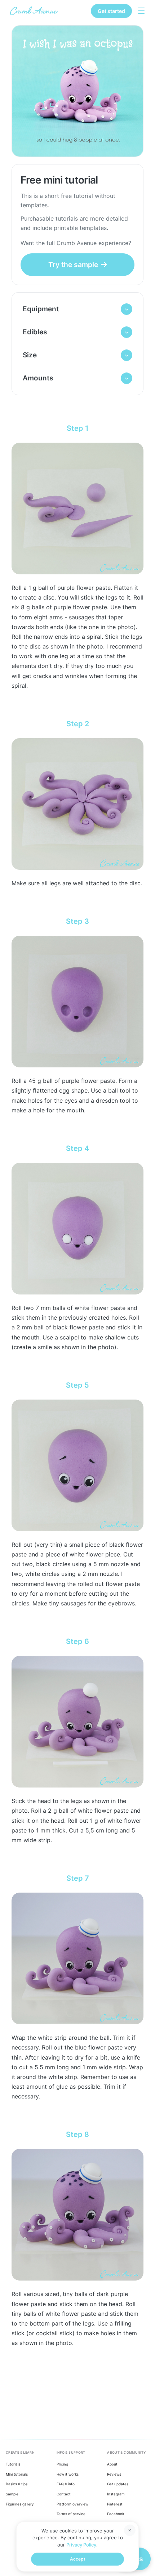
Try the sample (73, 265)
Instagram (116, 2494)
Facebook (116, 2514)
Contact (64, 2494)
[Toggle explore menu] (141, 11)
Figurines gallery (20, 2504)
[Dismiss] (130, 2530)
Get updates (118, 2484)
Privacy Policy (81, 2545)
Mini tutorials (17, 2474)
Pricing (62, 2464)
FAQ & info (66, 2484)
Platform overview (72, 2504)
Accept (78, 2559)
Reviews (114, 2474)
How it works (68, 2474)
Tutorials (13, 2464)
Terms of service (71, 2514)
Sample (12, 2494)
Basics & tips (17, 2484)
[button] (77, 309)
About (112, 2464)
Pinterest (115, 2504)
